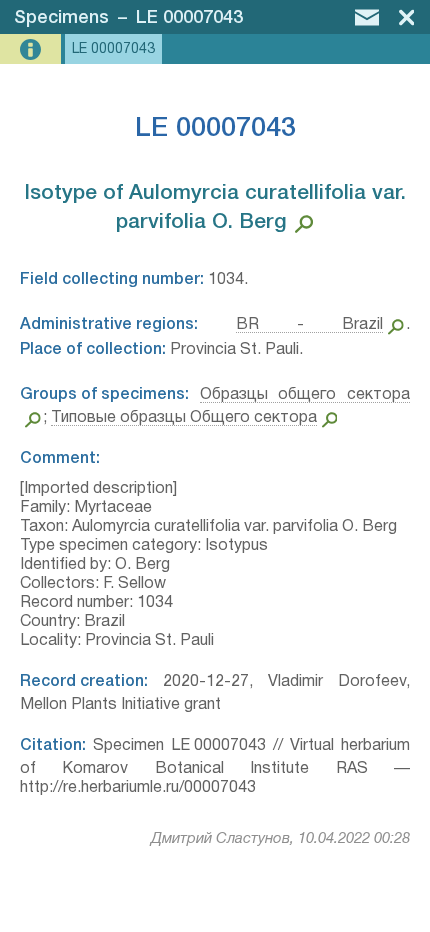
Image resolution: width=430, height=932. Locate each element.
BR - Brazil (309, 325)
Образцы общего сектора (305, 395)
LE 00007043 (189, 18)
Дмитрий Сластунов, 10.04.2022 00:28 (280, 839)
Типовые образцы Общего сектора (184, 418)
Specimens (61, 18)
